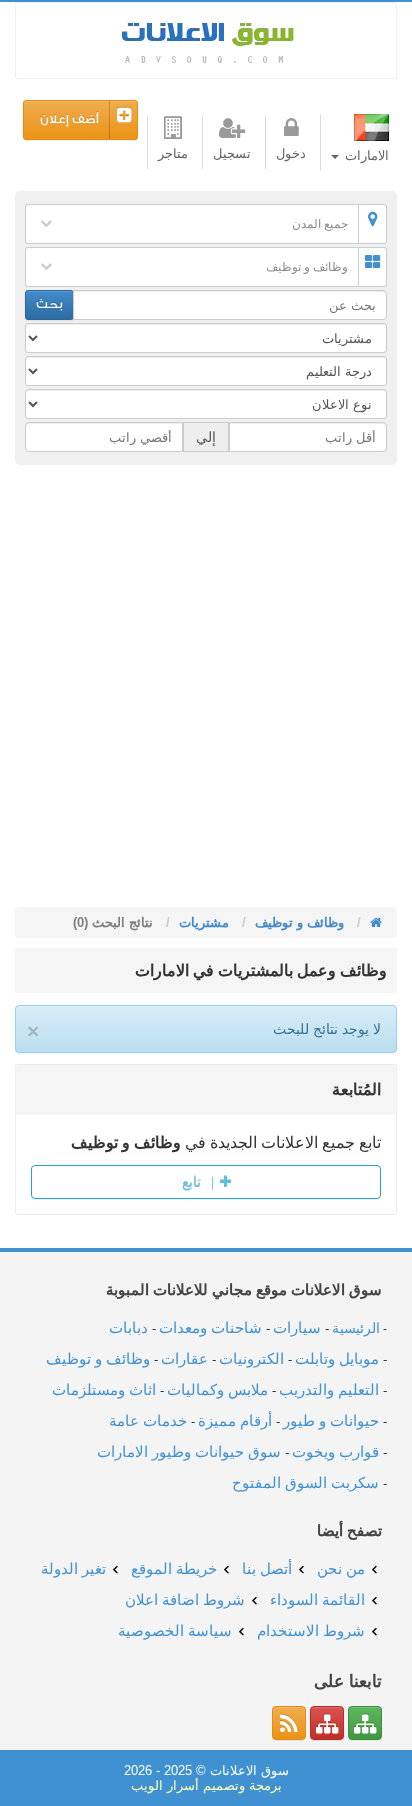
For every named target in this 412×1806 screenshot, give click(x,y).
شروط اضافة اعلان (185, 1599)
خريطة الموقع (174, 1568)
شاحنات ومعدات (210, 1327)
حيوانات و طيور (331, 1420)
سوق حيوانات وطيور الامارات (189, 1451)
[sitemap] (365, 1723)
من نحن (341, 1568)
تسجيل (232, 153)
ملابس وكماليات (217, 1389)
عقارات (184, 1358)
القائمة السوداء (317, 1599)
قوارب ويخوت (335, 1451)
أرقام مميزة (235, 1420)
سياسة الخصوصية (175, 1630)
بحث (49, 304)
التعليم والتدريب (329, 1389)
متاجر (173, 153)
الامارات (365, 155)
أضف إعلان (69, 119)
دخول (291, 153)
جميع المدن (320, 224)
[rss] (289, 1723)
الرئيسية (356, 1328)
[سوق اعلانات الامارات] (374, 922)
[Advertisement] (206, 691)
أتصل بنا (267, 1568)
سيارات (297, 1327)
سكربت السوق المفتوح (305, 1482)
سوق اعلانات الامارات (206, 40)
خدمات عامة (148, 1420)
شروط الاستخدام (311, 1630)
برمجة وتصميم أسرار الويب (206, 1785)
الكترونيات (251, 1358)
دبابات (128, 1327)
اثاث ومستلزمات (104, 1389)
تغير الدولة (73, 1568)
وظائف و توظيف (307, 267)
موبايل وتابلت (337, 1358)
